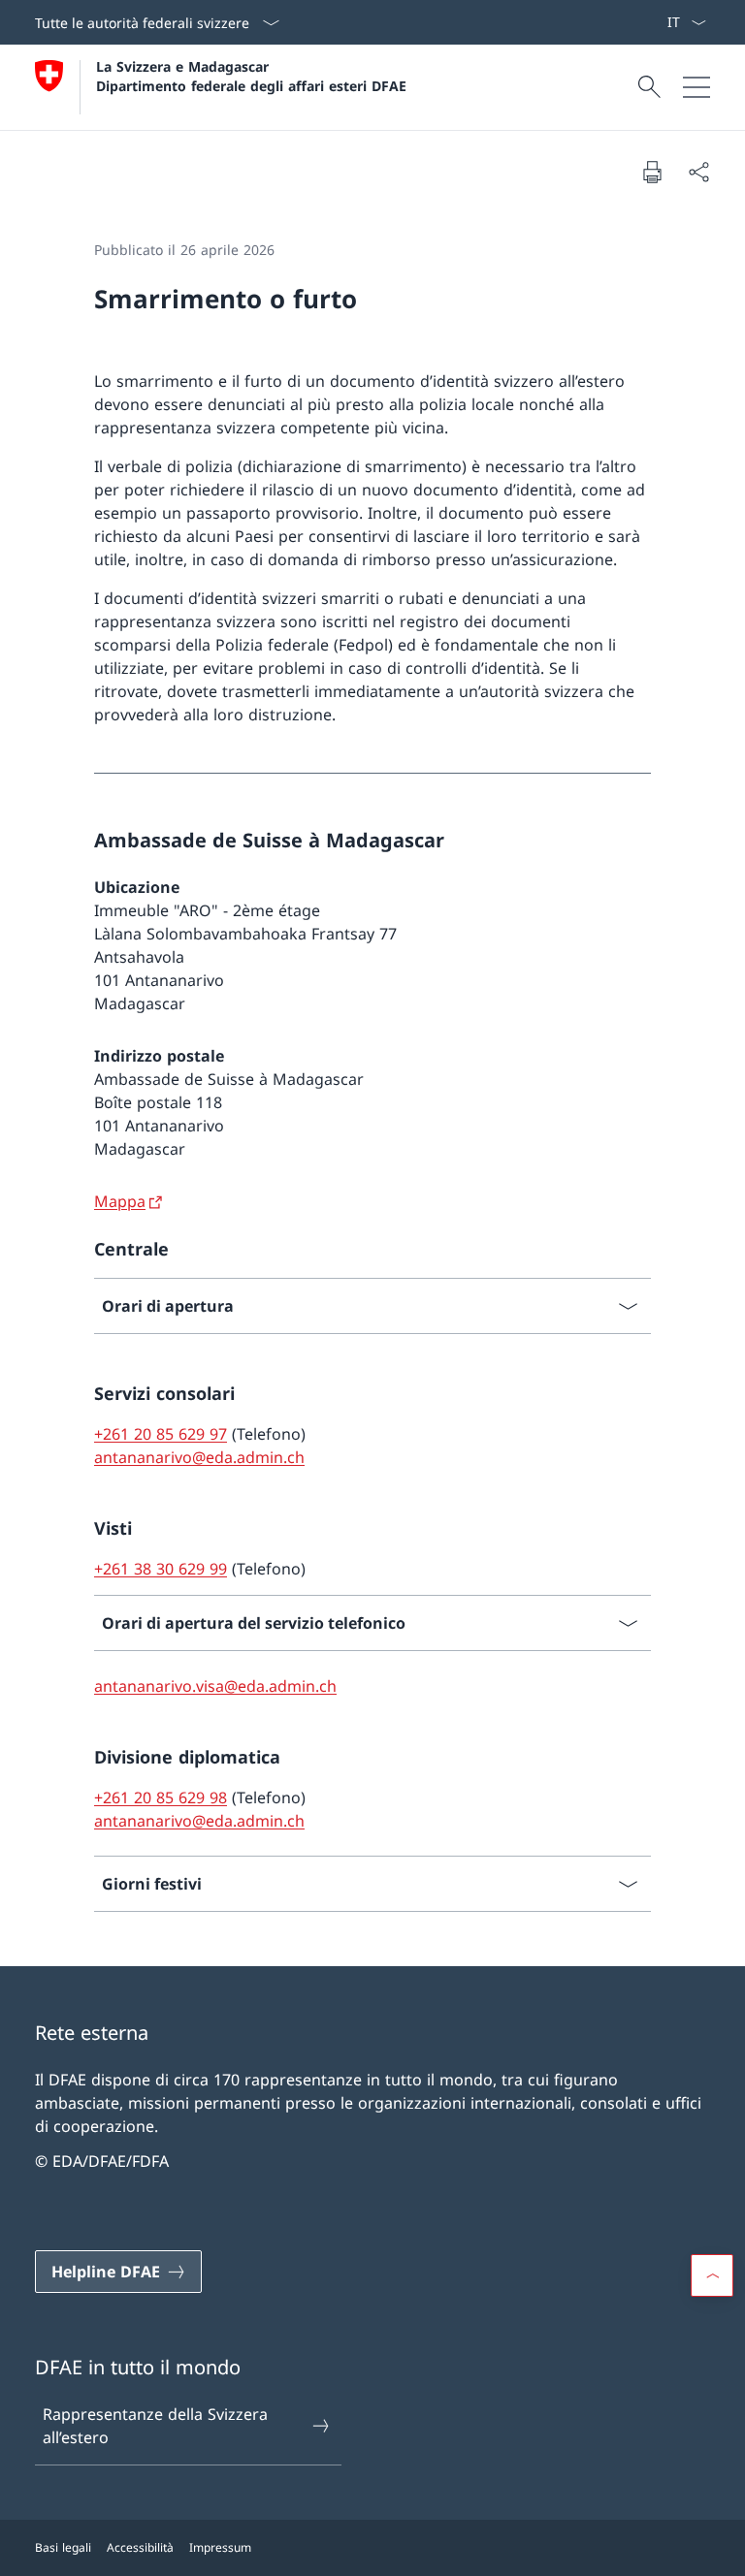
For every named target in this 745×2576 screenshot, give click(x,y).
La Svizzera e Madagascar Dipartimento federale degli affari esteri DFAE (251, 76)
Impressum (220, 2547)
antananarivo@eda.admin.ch (199, 1457)
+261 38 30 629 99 (161, 1569)
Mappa (120, 1201)
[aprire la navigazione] (696, 87)
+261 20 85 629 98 (161, 1797)
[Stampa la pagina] (652, 172)
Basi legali (63, 2547)
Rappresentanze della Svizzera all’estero (155, 2426)
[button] (712, 2275)
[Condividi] (698, 172)
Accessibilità (140, 2547)
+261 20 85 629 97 (161, 1434)
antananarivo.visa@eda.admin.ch (215, 1686)
